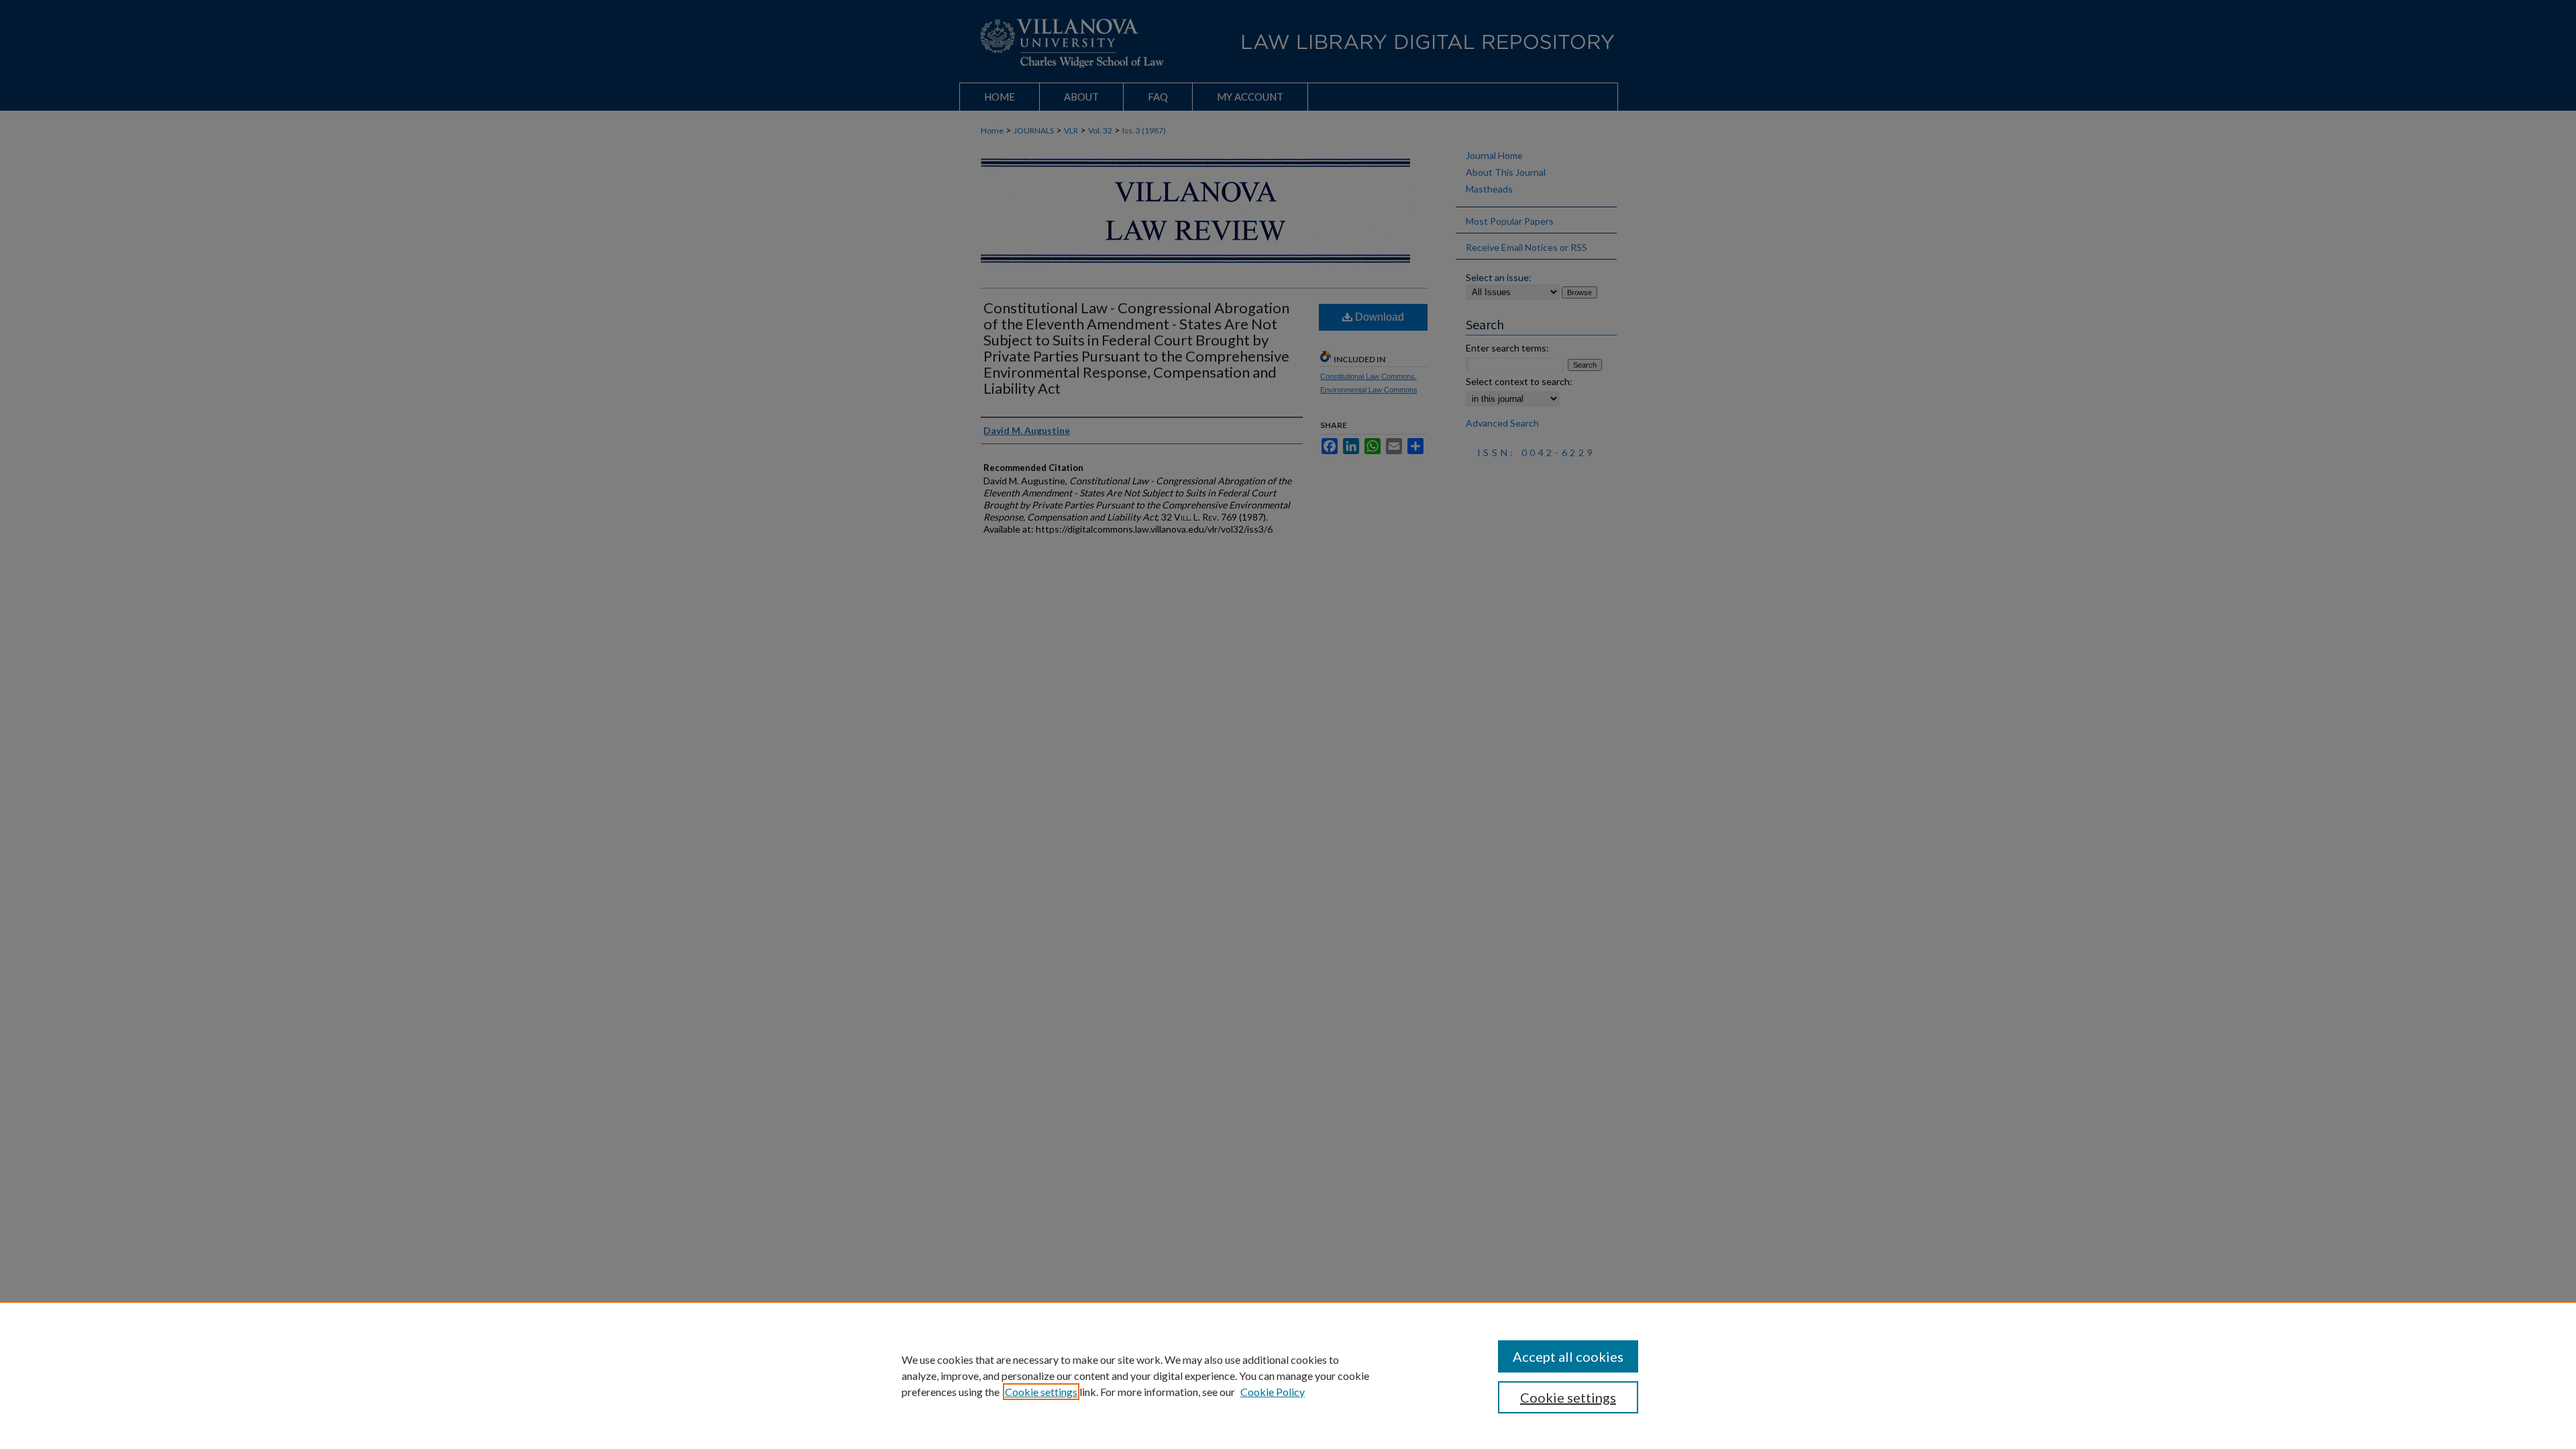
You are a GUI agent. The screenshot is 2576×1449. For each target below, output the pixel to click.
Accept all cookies (1568, 1356)
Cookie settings (1041, 1392)
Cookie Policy (1273, 1392)
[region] (1288, 1375)
